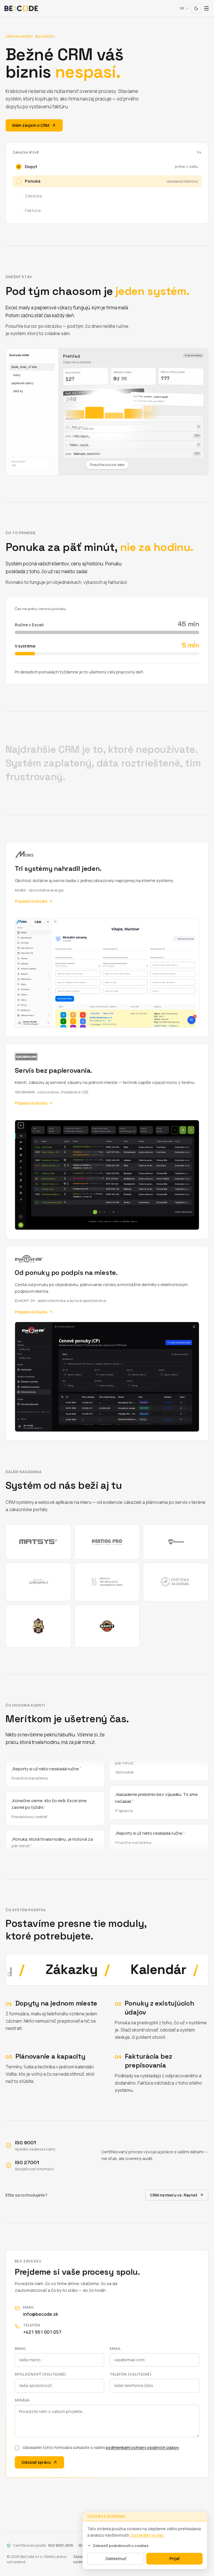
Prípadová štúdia (31, 901)
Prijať (175, 2559)
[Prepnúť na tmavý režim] (196, 8)
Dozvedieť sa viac (147, 2535)
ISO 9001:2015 (61, 2545)
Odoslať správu (36, 2462)
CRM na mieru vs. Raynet (174, 2195)
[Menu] (206, 8)
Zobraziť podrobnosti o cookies (121, 2546)
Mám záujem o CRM (31, 125)
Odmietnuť (116, 2559)
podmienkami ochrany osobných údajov (142, 2447)
